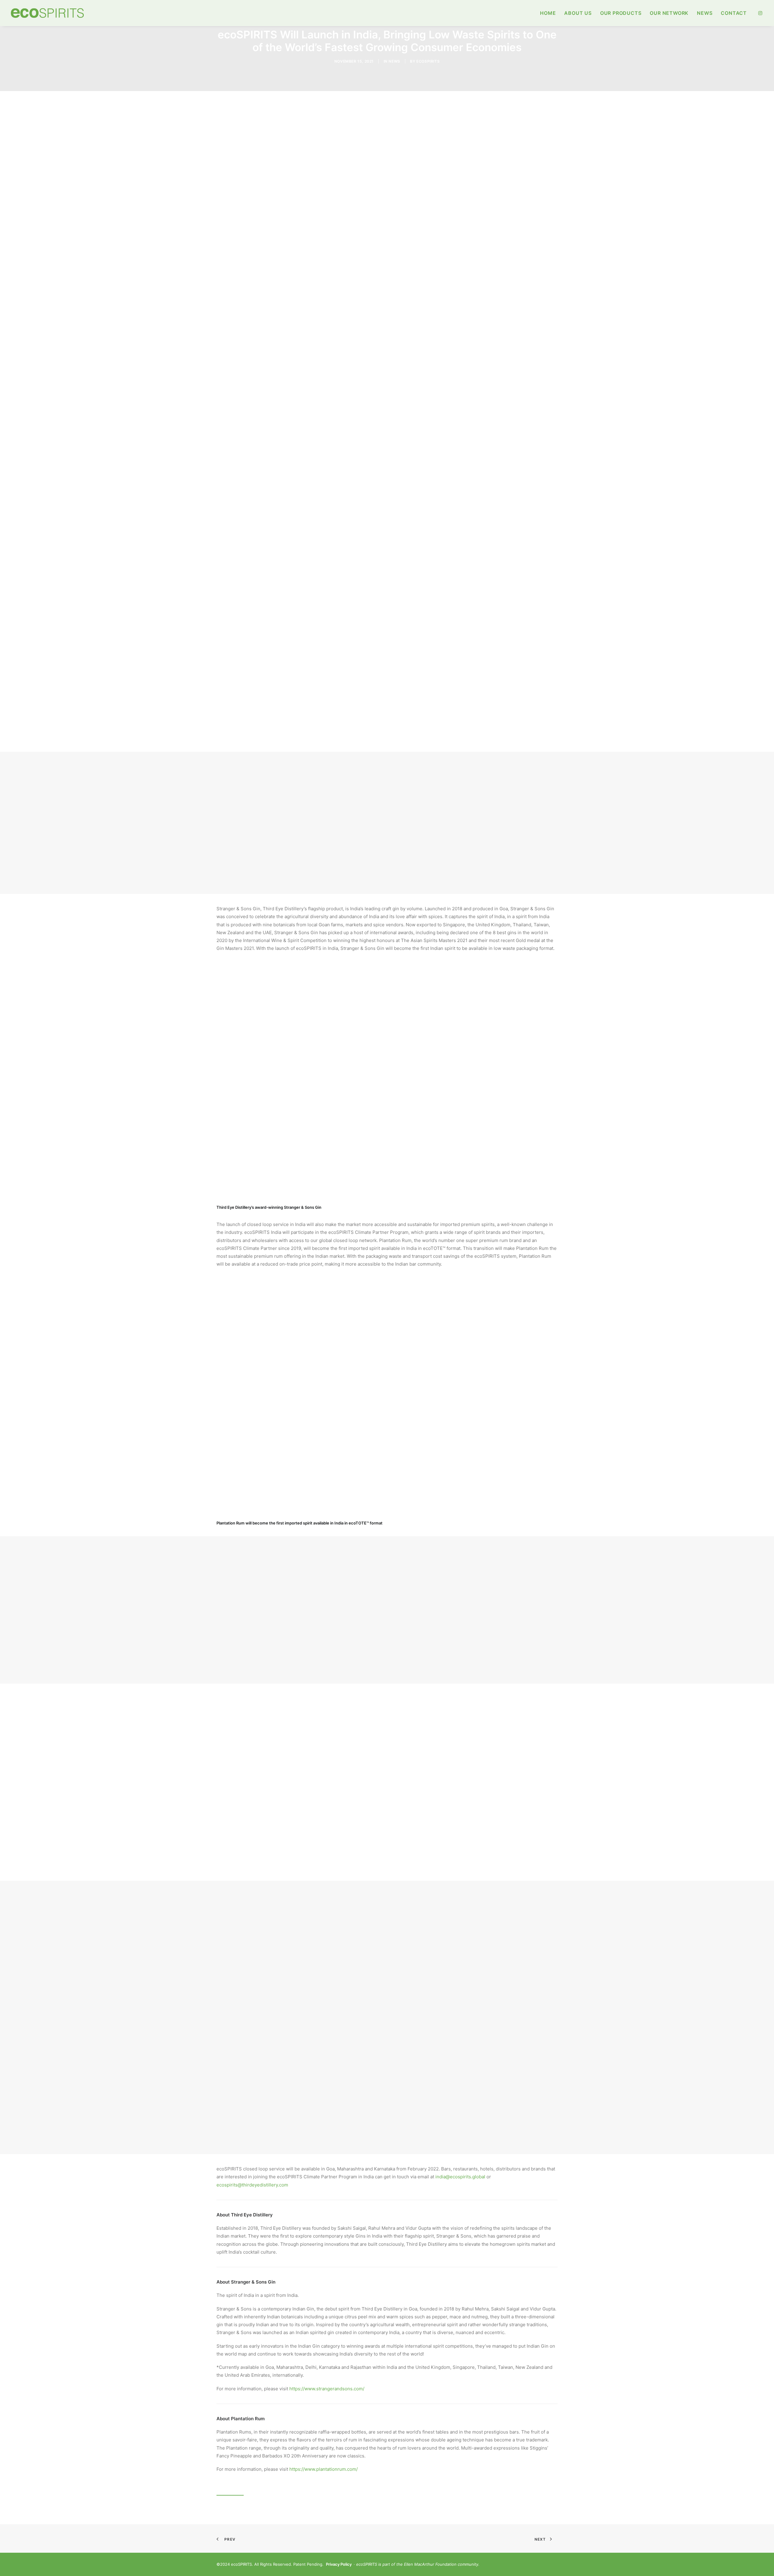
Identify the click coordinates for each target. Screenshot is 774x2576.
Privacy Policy (339, 2564)
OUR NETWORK (669, 13)
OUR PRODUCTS (621, 13)
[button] (760, 13)
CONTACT (734, 13)
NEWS (705, 13)
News (394, 61)
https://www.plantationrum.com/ (324, 2469)
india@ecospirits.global (460, 2177)
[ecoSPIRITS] (47, 13)
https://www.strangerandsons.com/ (327, 2389)
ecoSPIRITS (428, 61)
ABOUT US (578, 13)
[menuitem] (548, 13)
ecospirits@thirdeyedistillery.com (252, 2185)
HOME (548, 13)
